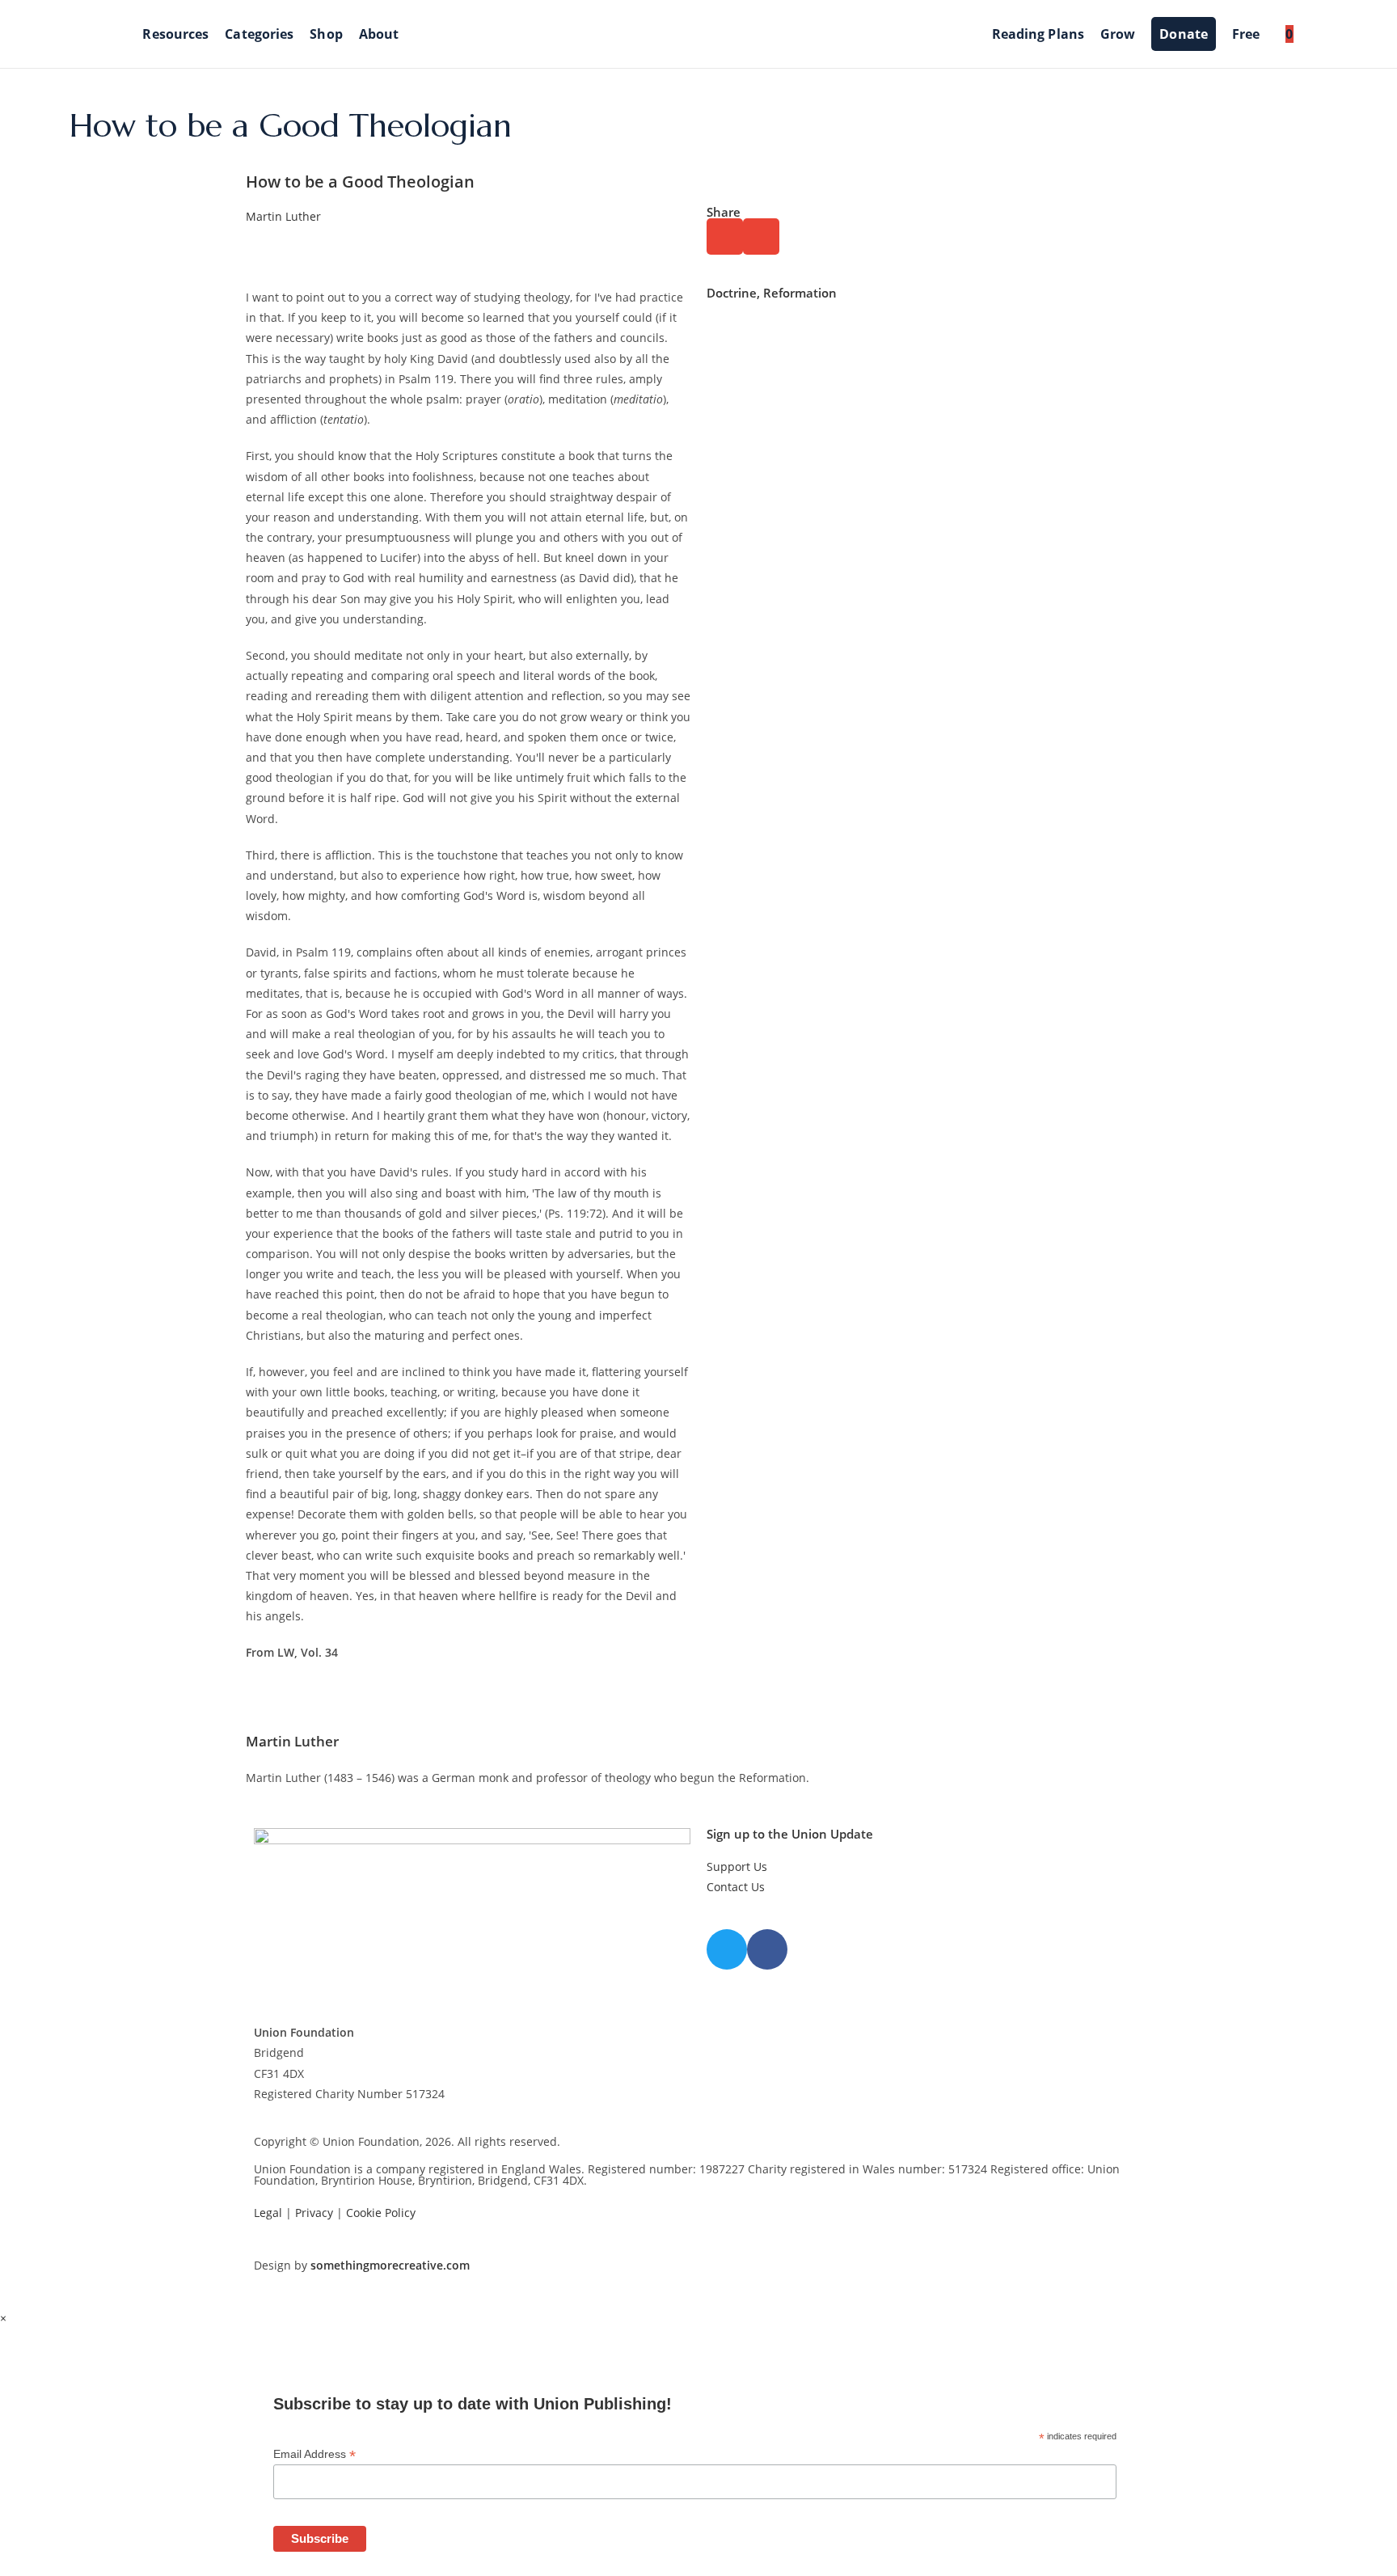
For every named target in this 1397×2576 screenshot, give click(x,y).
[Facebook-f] (767, 1949)
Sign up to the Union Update (790, 1834)
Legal (268, 2213)
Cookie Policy (381, 2213)
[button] (725, 236)
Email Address (314, 2454)
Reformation (800, 293)
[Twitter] (727, 1949)
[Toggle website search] (1315, 34)
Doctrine (732, 293)
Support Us (737, 1867)
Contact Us (736, 1887)
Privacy (314, 2213)
